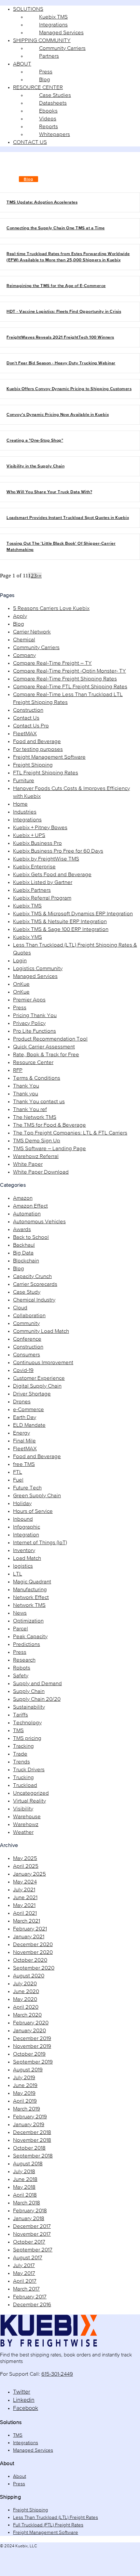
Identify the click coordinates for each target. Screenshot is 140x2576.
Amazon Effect (30, 1206)
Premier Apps (29, 1000)
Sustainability (29, 1707)
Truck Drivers (29, 1770)
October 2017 (29, 2242)
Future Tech (27, 1488)
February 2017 (30, 2297)
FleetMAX (25, 734)
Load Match (27, 1558)
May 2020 (25, 1999)
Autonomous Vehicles (39, 1222)
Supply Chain (29, 1692)
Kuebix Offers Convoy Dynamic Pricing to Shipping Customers (69, 389)
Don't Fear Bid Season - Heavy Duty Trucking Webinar (61, 363)
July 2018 (24, 2172)
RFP (18, 1070)
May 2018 (24, 2187)
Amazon (23, 1198)
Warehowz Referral (36, 1157)
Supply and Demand (37, 1684)
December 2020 (33, 1945)
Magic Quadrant (32, 1582)
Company (24, 655)
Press (20, 1008)
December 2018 (32, 2133)
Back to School (31, 1237)
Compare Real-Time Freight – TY (52, 663)
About (20, 2476)
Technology (27, 1723)
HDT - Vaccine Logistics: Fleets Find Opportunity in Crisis (64, 312)
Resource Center (33, 1063)
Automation (27, 1214)
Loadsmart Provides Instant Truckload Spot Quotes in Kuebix (68, 518)
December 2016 (32, 2305)
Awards (22, 1230)
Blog (28, 179)
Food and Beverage (37, 742)
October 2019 (29, 2054)
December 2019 (32, 2039)
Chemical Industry (34, 1300)
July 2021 (24, 1890)
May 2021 (24, 1905)
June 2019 (25, 2086)
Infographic (27, 1527)
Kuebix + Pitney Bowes (40, 828)
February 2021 (30, 1929)
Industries (25, 812)
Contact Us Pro (31, 726)
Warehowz (26, 1825)
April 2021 (25, 1913)
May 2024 (25, 1882)
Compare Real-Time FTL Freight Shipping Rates (70, 687)
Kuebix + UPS (29, 836)
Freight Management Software (49, 757)
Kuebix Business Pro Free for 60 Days (58, 851)
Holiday (22, 1504)
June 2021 (25, 1898)
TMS (18, 1731)
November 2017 (32, 2234)
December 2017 (32, 2226)
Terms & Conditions (37, 1078)
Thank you (26, 1094)
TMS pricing (27, 1738)
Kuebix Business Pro (37, 843)
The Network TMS (35, 1117)
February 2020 (31, 2023)
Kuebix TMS (27, 906)
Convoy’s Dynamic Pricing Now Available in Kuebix (58, 415)
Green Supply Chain (37, 1496)
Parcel (21, 1629)
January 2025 (29, 1874)
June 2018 (25, 2180)
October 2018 (29, 2148)
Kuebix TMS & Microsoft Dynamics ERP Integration (73, 914)
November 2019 (32, 2046)
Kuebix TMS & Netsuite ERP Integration (60, 922)
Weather (23, 1832)
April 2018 (25, 2195)
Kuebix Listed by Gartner (43, 883)
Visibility (23, 1809)
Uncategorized (31, 1793)
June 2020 (26, 1992)
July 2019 (24, 2078)
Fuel (18, 1480)
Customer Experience (39, 1378)
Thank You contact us (39, 1102)
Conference (27, 1339)
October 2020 (30, 1960)
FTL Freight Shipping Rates (46, 773)
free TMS (24, 1464)
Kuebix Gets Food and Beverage (52, 875)
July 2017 (24, 2266)
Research (24, 1660)
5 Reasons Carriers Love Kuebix (51, 609)
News (20, 1613)
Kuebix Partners (32, 890)
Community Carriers (36, 648)
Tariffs (21, 1715)
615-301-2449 (57, 2374)
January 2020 (29, 2031)
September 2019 (33, 2062)
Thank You (26, 1086)
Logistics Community (38, 969)
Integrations (27, 820)
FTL (18, 1472)
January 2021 (29, 1937)
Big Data (23, 1253)
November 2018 (32, 2140)
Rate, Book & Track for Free (46, 1055)
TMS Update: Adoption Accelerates (42, 202)
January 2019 (29, 2125)
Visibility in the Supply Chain (35, 466)
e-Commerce (28, 1410)
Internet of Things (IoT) (40, 1543)
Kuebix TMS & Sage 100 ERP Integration (61, 930)
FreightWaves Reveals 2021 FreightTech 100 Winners (60, 337)
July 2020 (25, 1984)
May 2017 (24, 2273)
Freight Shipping (33, 765)
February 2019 (30, 2117)
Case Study (27, 1292)
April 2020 (26, 2007)
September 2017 (33, 2250)
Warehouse (27, 1817)
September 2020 (34, 1968)
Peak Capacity (30, 1637)
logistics (23, 1566)
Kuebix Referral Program (42, 898)
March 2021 (27, 1921)
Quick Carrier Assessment (44, 1047)
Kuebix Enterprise (34, 867)
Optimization (28, 1621)
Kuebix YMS (28, 937)
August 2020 (29, 1976)
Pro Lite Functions (35, 1031)
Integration (26, 1535)
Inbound (23, 1519)
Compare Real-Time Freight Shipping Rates (65, 679)
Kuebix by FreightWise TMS (46, 859)
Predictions (27, 1645)
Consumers (27, 1355)
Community (26, 1324)
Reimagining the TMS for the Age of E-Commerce (56, 286)
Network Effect (31, 1598)
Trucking (23, 1778)
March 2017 (26, 2289)
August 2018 (28, 2164)
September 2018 (33, 2156)
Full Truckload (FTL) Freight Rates (48, 2525)
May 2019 (24, 2093)
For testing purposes (38, 749)
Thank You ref (30, 1110)
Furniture (24, 781)
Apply (20, 616)
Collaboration (29, 1316)
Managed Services (35, 976)
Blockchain (26, 1261)
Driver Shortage (32, 1394)
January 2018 (29, 2219)
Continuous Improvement (43, 1363)
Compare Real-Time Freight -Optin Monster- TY (70, 671)
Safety (21, 1676)
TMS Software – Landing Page (49, 1149)
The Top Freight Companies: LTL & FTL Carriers (70, 1133)
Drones (22, 1402)
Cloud (20, 1308)
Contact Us (26, 718)
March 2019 (27, 2109)
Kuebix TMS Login (40, 171)
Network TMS (29, 1605)
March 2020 (27, 2015)
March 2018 (27, 2203)
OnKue (21, 984)
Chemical (24, 640)
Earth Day (25, 1418)
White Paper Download (41, 1172)
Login (20, 961)
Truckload (25, 1785)
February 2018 (30, 2211)
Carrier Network (32, 632)
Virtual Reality (29, 1801)
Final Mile (24, 1441)
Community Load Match (41, 1331)
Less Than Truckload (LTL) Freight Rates (56, 2517)
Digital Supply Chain (37, 1386)
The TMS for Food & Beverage (49, 1125)
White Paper (28, 1164)
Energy (21, 1433)
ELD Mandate (29, 1425)
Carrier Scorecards (35, 1284)
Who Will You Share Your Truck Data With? (49, 492)
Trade (20, 1754)
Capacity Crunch (32, 1277)
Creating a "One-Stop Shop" (35, 441)
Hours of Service (33, 1511)
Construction (28, 710)
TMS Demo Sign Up (37, 1141)
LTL (18, 1574)
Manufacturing (30, 1590)
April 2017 (25, 2281)
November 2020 (33, 1952)
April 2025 (26, 1866)
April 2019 (25, 2101)
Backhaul (24, 1245)
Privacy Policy (29, 1023)
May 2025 (25, 1859)
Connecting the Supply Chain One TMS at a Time (56, 228)
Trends (21, 1762)
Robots (22, 1668)
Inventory (24, 1551)
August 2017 (28, 2258)
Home (20, 804)
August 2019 (28, 2070)
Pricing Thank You (35, 1016)
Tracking (23, 1746)
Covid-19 (23, 1371)
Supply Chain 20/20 (37, 1699)
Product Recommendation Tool (50, 1039)
